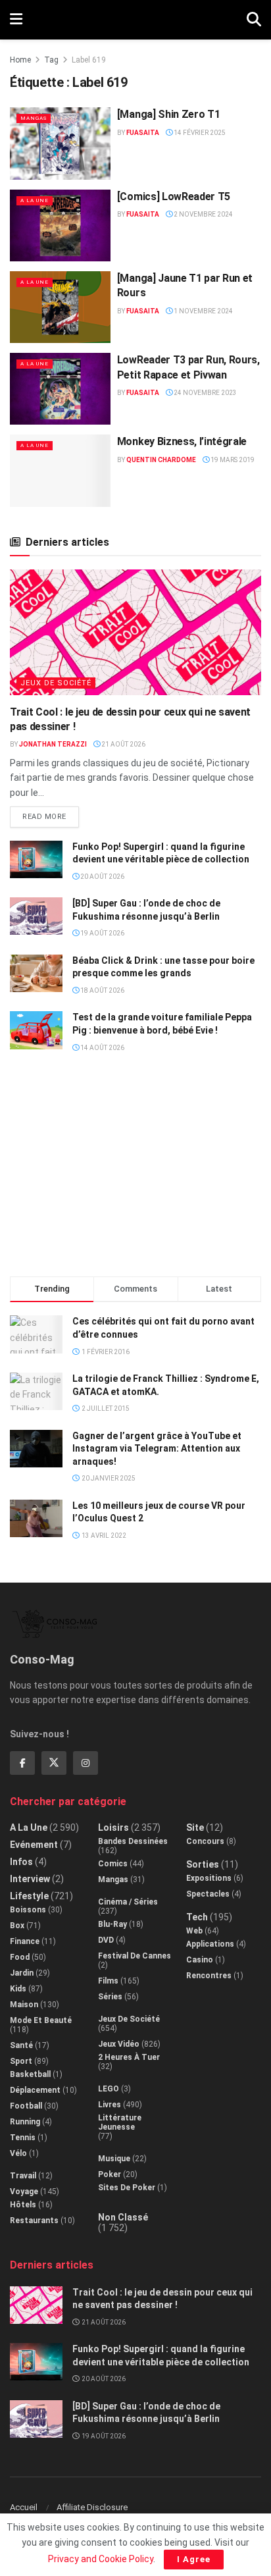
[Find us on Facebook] (22, 1763)
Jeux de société (56, 683)
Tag (51, 60)
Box (17, 1926)
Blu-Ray (112, 1924)
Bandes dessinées (133, 1841)
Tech (197, 1917)
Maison (24, 2005)
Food (20, 1957)
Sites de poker (127, 2188)
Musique (114, 2159)
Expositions (209, 1878)
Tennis (23, 2138)
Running (25, 2122)
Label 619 (89, 60)
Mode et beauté (41, 2020)
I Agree (194, 2559)
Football (26, 2106)
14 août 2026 (102, 1048)
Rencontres (209, 1976)
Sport (21, 2061)
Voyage (24, 2192)
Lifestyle (29, 1896)
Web (194, 1931)
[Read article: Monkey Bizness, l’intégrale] (60, 470)
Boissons (28, 1910)
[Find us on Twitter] (54, 1763)
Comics (113, 1864)
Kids (18, 1989)
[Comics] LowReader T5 (174, 197)
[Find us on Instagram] (86, 1763)
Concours (205, 1841)
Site (195, 1827)
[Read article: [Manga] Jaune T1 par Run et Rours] (60, 307)
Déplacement (35, 2090)
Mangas (34, 118)
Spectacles (208, 1894)
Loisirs (113, 1827)
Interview (30, 1879)
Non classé (123, 2217)
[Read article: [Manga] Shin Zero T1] (60, 143)
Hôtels (23, 2205)
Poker (110, 2174)
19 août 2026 (102, 933)
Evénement (34, 1845)
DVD (106, 1940)
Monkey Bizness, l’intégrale (182, 441)
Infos (21, 1862)
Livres (110, 2105)
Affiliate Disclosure (92, 2507)
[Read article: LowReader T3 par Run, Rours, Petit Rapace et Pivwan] (60, 389)
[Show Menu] (16, 20)
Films (108, 1981)
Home (20, 60)
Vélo (18, 2153)
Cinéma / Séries (128, 1902)
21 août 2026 (123, 744)
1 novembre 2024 (203, 311)
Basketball (30, 2074)
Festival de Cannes (135, 1956)
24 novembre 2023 (205, 393)
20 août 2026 (102, 877)
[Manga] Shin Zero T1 (169, 114)
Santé (21, 2045)
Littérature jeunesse (120, 2122)
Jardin (22, 1973)
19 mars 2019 (232, 460)
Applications (210, 1944)
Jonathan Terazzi (53, 744)
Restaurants (34, 2221)
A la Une (35, 200)
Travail (23, 2176)
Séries (110, 1997)
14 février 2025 (199, 133)
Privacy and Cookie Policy (101, 2559)
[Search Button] (254, 20)
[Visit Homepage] (135, 20)
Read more (51, 814)
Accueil (24, 2507)
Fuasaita (143, 133)
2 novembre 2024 (203, 214)
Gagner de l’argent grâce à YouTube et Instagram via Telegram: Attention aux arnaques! (157, 1449)
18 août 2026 (102, 990)
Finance (25, 1941)
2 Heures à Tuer (129, 2057)
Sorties (203, 1864)
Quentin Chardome (161, 460)
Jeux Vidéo (119, 2044)
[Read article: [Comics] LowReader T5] (60, 225)
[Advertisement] (135, 1170)
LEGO (109, 2089)
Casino (200, 1960)
